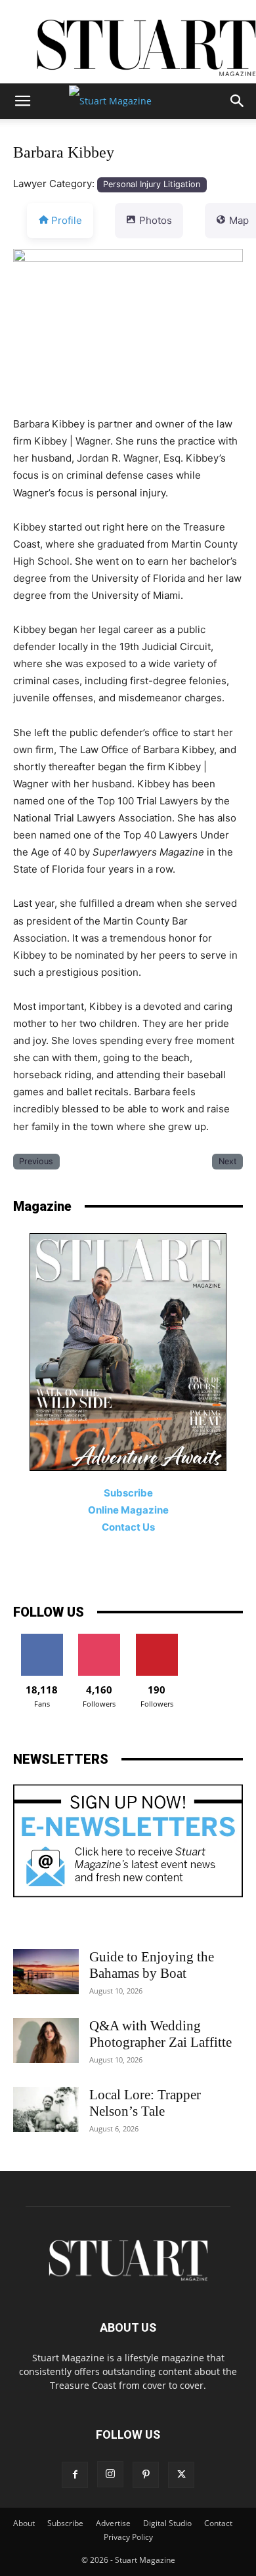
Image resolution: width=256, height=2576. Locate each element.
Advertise (113, 2523)
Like (42, 1639)
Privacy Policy (128, 2537)
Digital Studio (167, 2523)
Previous (36, 1161)
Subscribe (65, 2523)
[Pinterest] (146, 2475)
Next (228, 1161)
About (24, 2523)
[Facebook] (75, 2475)
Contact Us (128, 1527)
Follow (99, 1639)
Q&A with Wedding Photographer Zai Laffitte (160, 2034)
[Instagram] (110, 2474)
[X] (181, 2475)
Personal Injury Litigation (152, 184)
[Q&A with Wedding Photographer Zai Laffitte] (46, 2041)
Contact (218, 2523)
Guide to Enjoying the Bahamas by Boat (152, 1965)
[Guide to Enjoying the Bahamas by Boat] (46, 1972)
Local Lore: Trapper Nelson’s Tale (145, 2103)
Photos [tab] (156, 220)
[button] (22, 101)
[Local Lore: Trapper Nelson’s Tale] (46, 2109)
